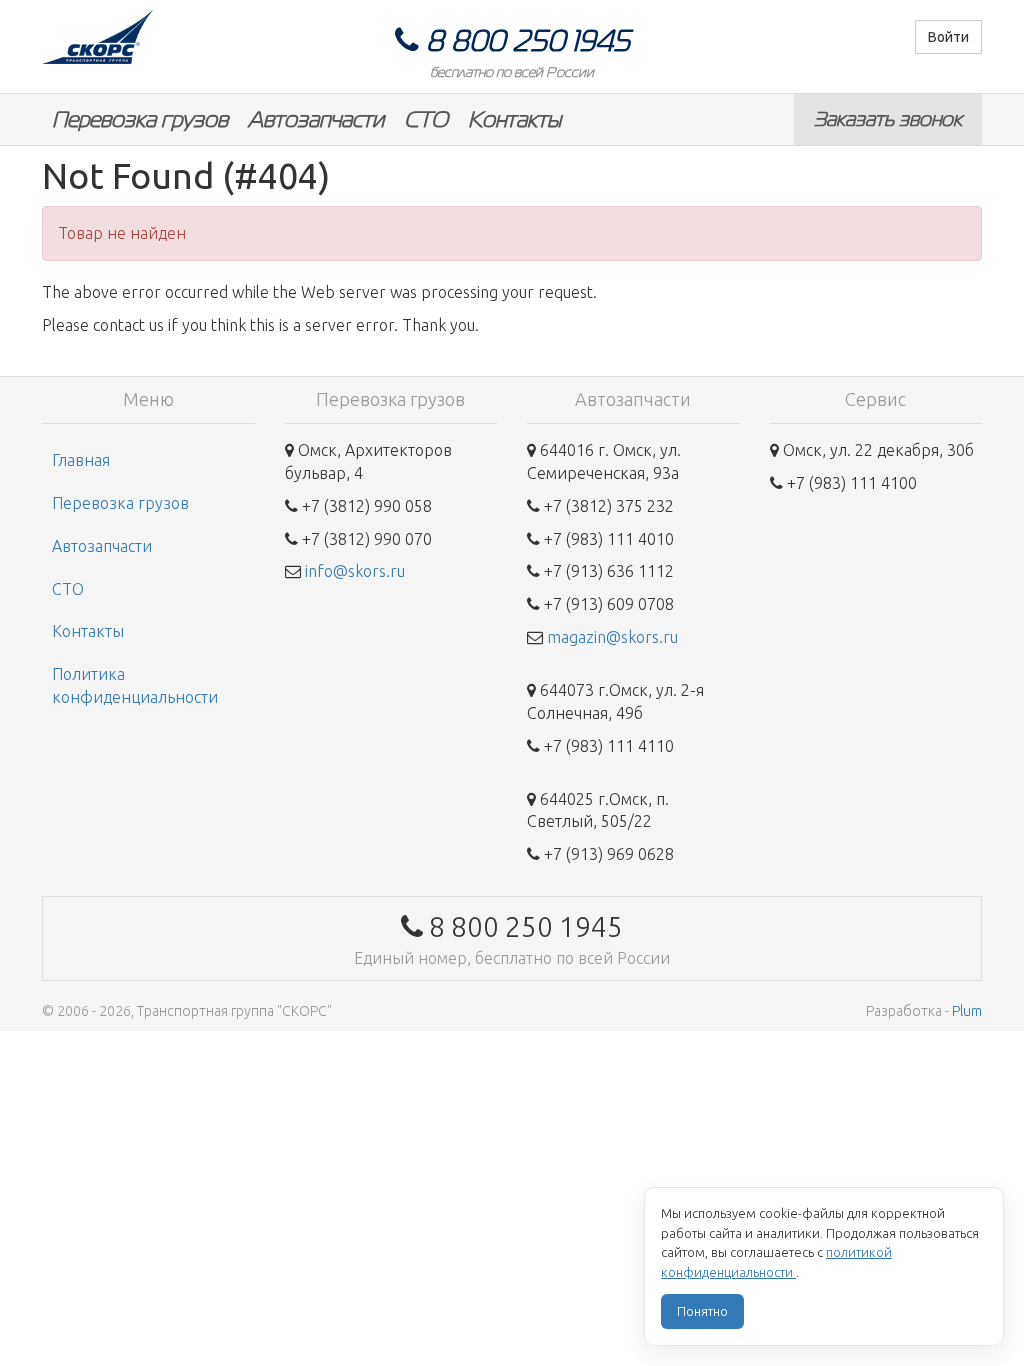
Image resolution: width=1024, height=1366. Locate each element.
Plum (967, 1011)
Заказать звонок (888, 119)
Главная (81, 460)
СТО (426, 119)
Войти (948, 37)
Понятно (702, 1311)
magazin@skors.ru (612, 637)
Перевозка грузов (140, 119)
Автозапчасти (316, 119)
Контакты (514, 119)
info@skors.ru (355, 571)
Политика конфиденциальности (135, 685)
